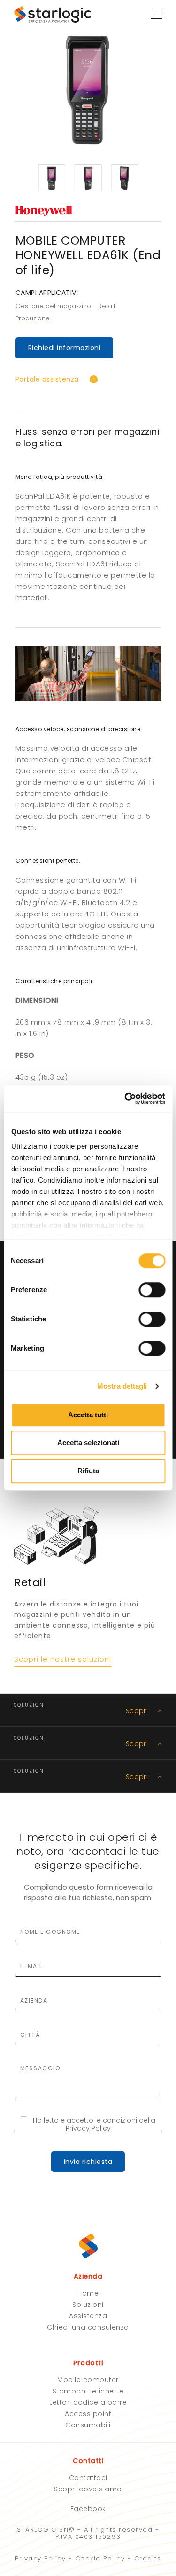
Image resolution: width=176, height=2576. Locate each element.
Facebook (88, 2509)
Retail (107, 306)
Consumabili (88, 2425)
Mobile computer (88, 2380)
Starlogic (56, 14)
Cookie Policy (100, 2558)
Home (88, 2293)
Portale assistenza (47, 379)
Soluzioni (88, 2305)
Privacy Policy (88, 2128)
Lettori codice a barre (88, 2402)
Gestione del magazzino (53, 306)
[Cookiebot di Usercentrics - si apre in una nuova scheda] (125, 1098)
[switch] (152, 1290)
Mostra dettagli (122, 1386)
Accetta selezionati (88, 1443)
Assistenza (88, 2316)
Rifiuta (88, 1471)
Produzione (33, 319)
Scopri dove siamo (88, 2489)
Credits (148, 2558)
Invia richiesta (88, 2162)
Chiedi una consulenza (88, 2327)
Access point (88, 2414)
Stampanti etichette (88, 2391)
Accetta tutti (88, 1415)
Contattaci (88, 2478)
